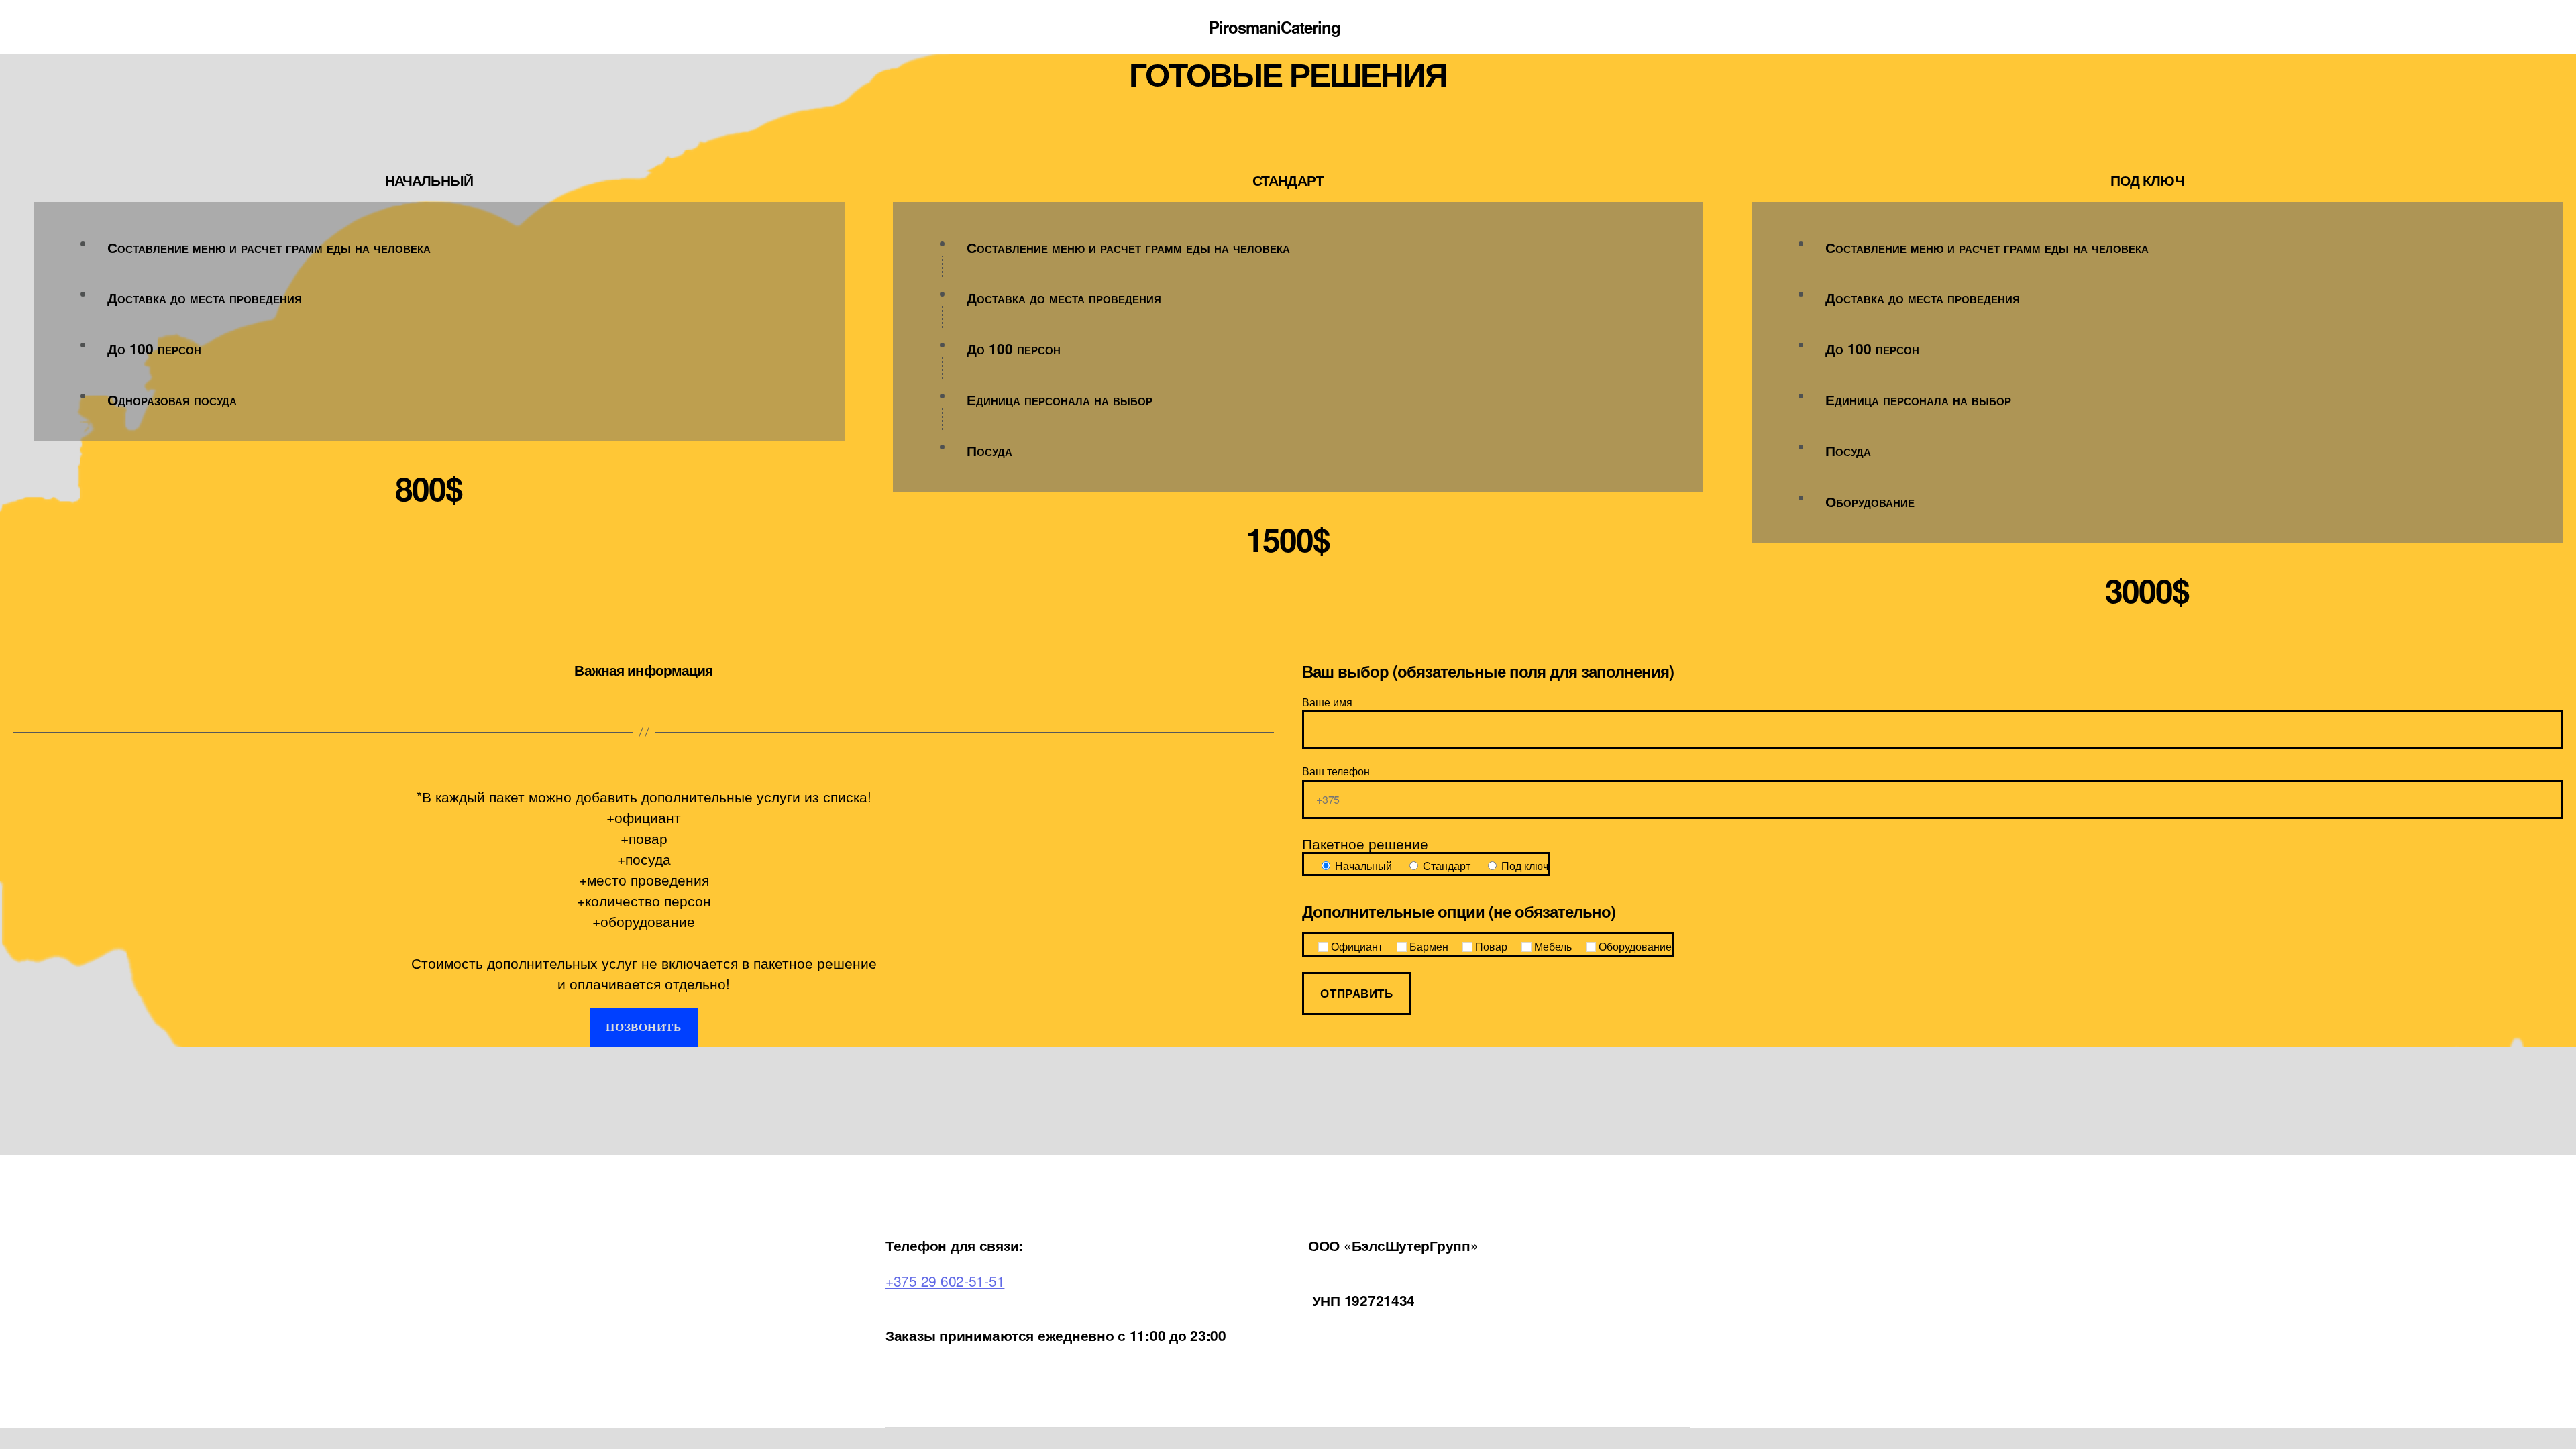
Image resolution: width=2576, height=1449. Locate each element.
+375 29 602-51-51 (945, 1281)
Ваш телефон (1336, 771)
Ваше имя (1327, 702)
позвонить (643, 1027)
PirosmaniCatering (1275, 27)
